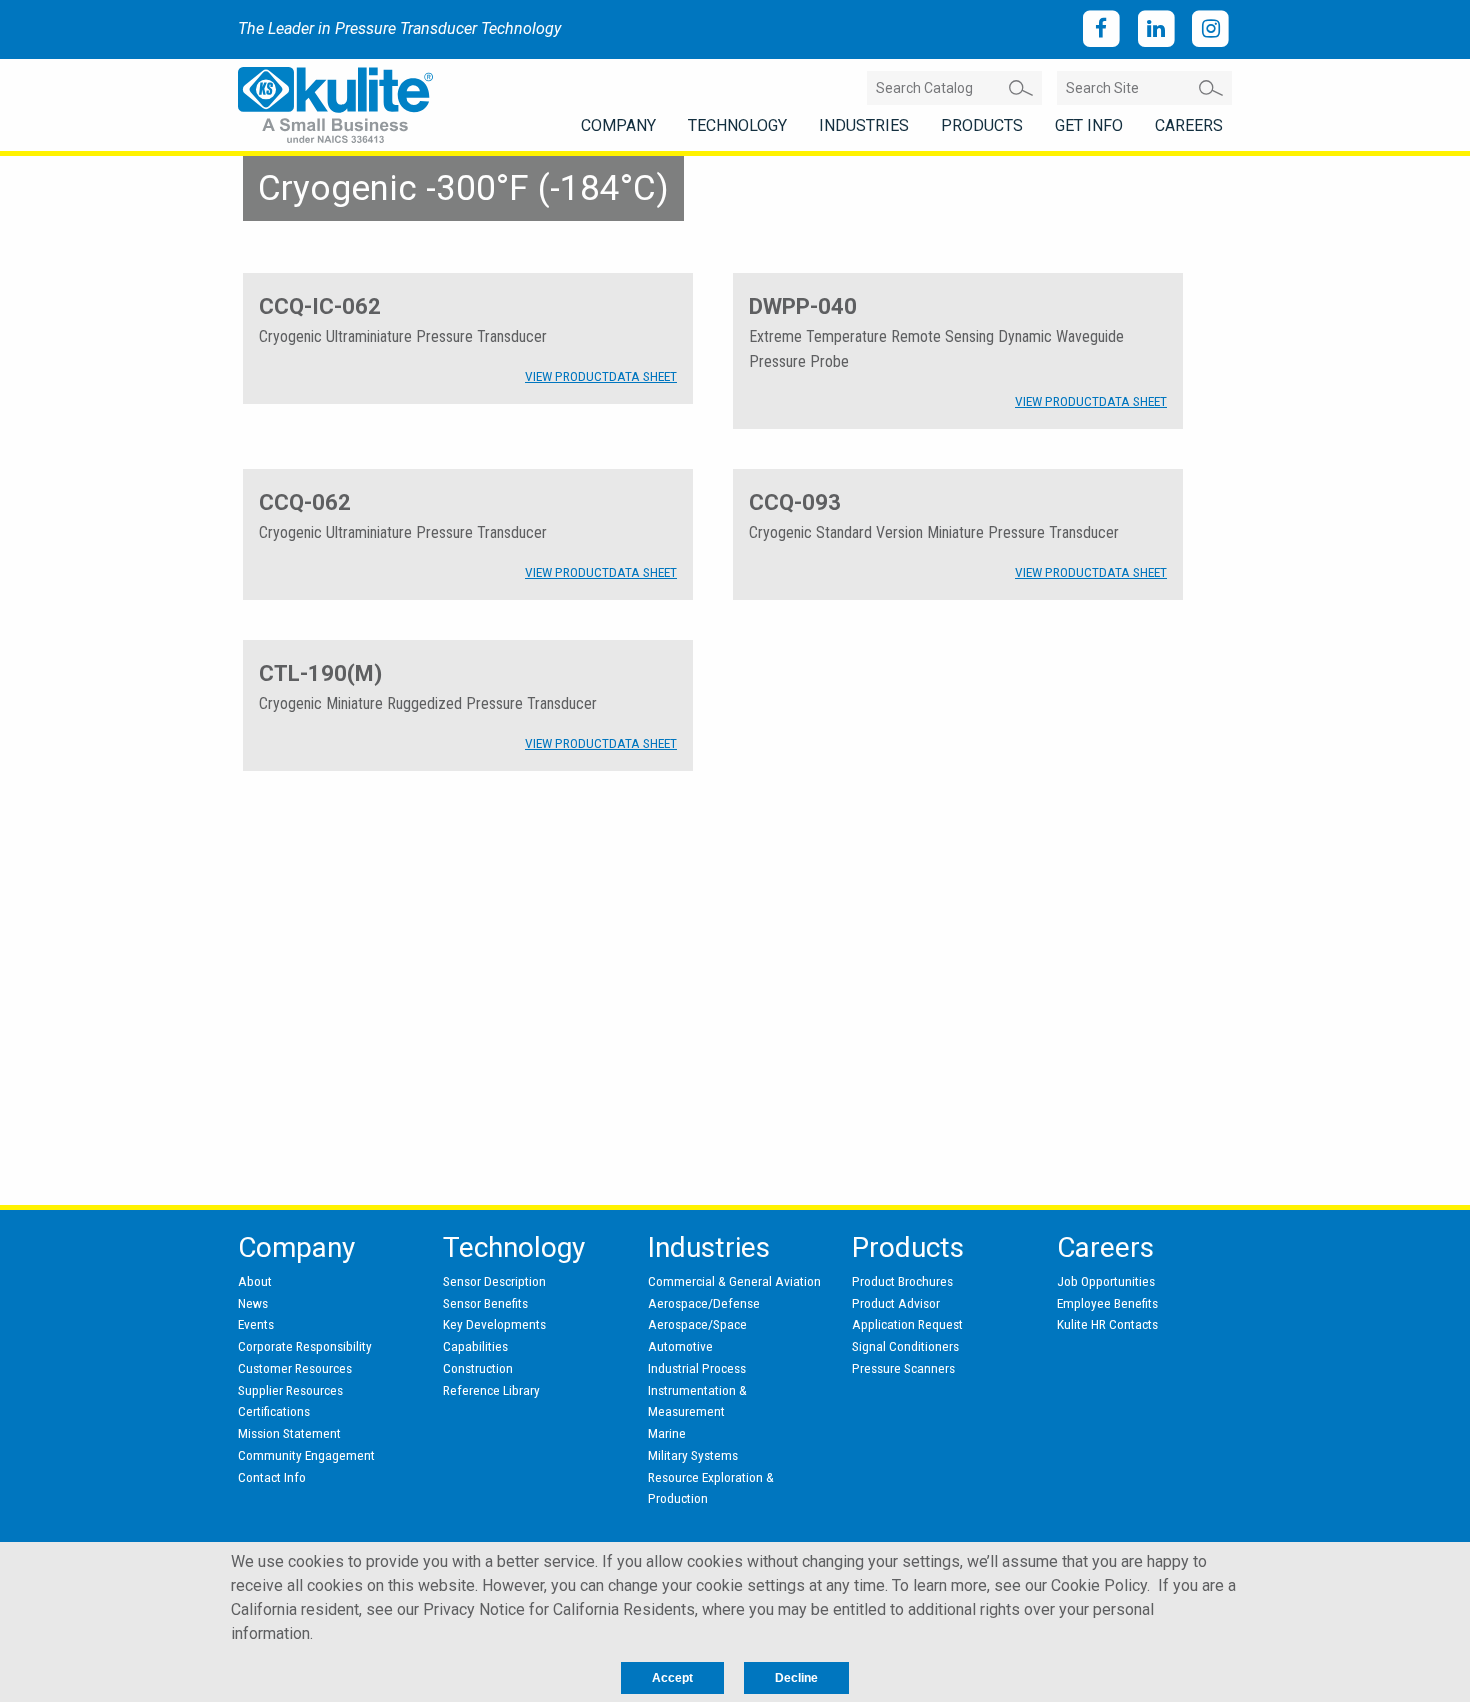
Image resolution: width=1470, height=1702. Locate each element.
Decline (796, 1678)
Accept (672, 1678)
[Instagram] (1210, 29)
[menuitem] (618, 126)
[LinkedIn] (1156, 29)
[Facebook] (1101, 29)
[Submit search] (1021, 88)
